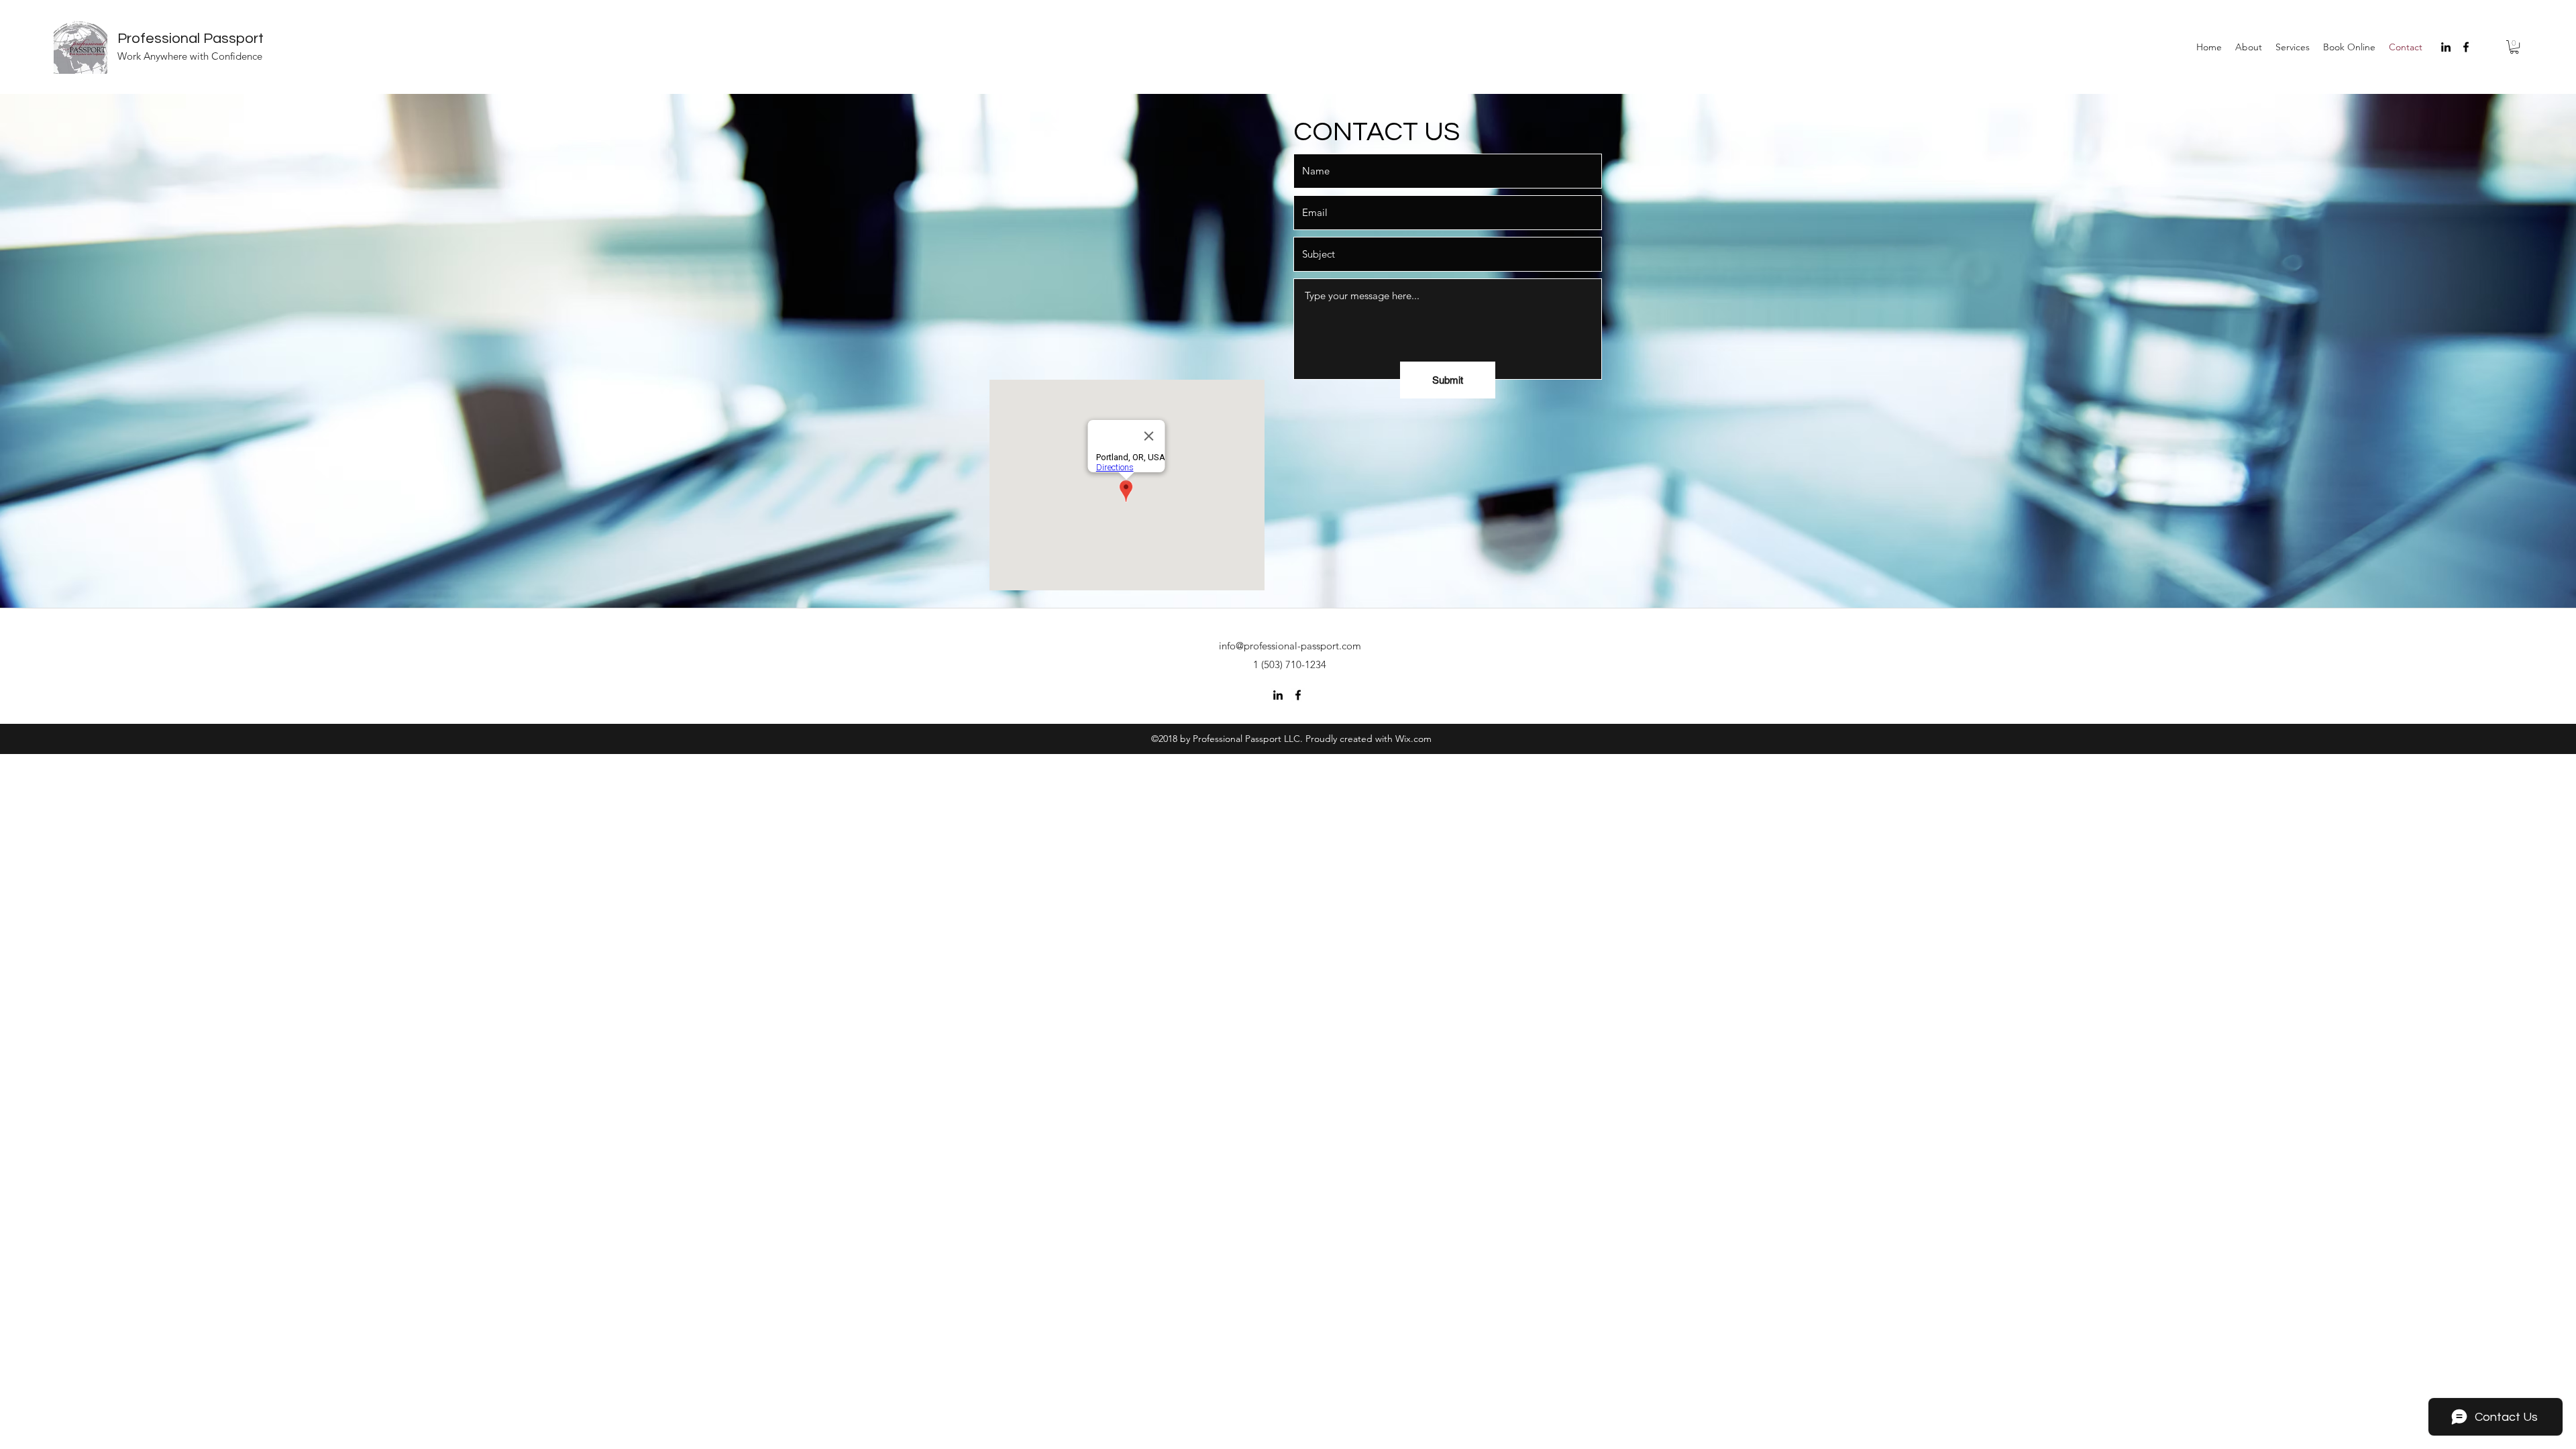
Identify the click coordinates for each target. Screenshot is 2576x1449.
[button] (2514, 47)
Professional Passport (191, 39)
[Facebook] (2466, 47)
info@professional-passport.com (1290, 646)
